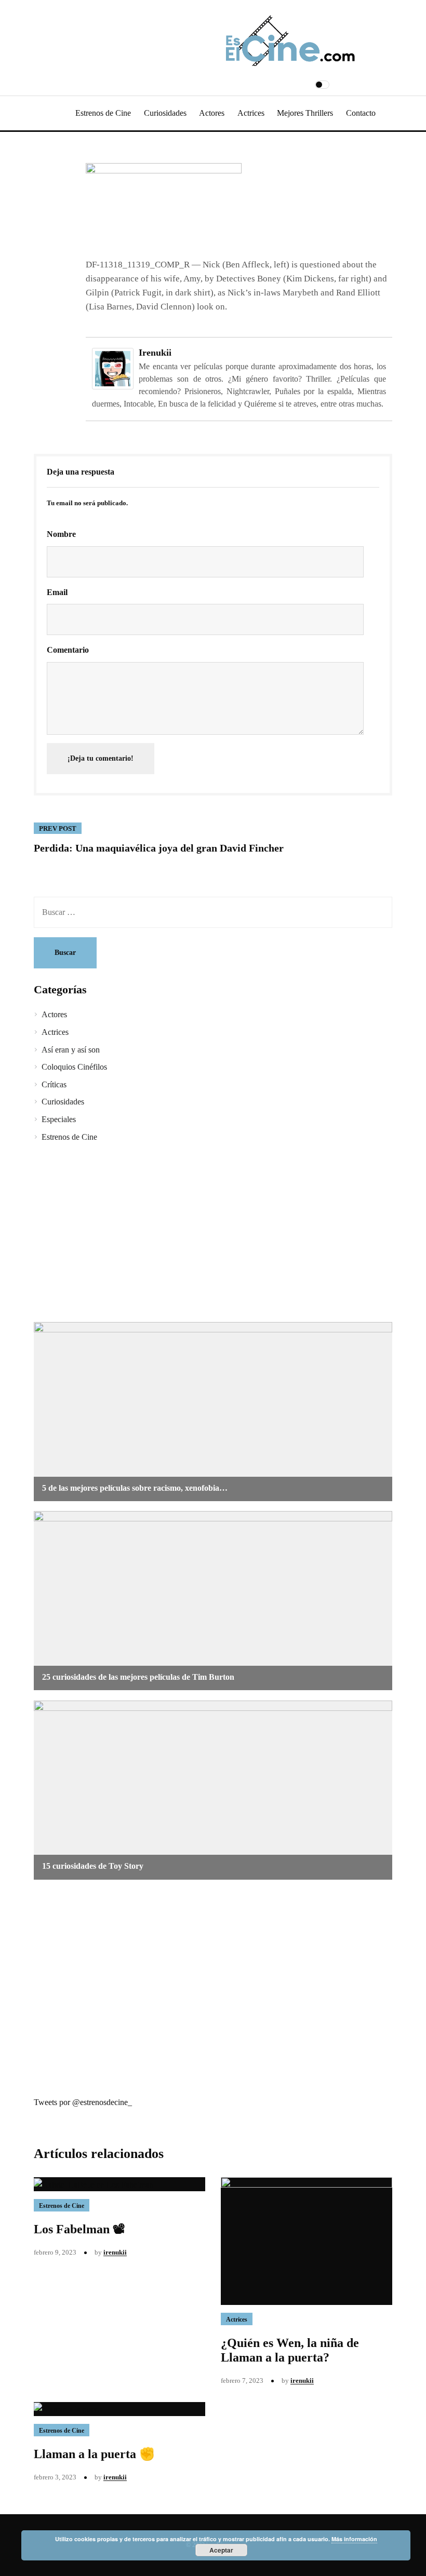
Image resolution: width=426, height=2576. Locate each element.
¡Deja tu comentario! (101, 758)
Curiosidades (165, 113)
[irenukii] (113, 368)
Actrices (251, 113)
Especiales (59, 1119)
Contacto (361, 113)
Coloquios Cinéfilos (74, 1067)
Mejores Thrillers (305, 113)
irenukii (155, 353)
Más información (354, 2539)
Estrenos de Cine (103, 113)
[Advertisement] (213, 1234)
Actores (212, 113)
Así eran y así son (71, 1050)
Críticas (54, 1084)
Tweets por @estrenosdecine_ (83, 2102)
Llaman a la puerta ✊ (94, 2454)
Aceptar (221, 2550)
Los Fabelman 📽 (79, 2229)
